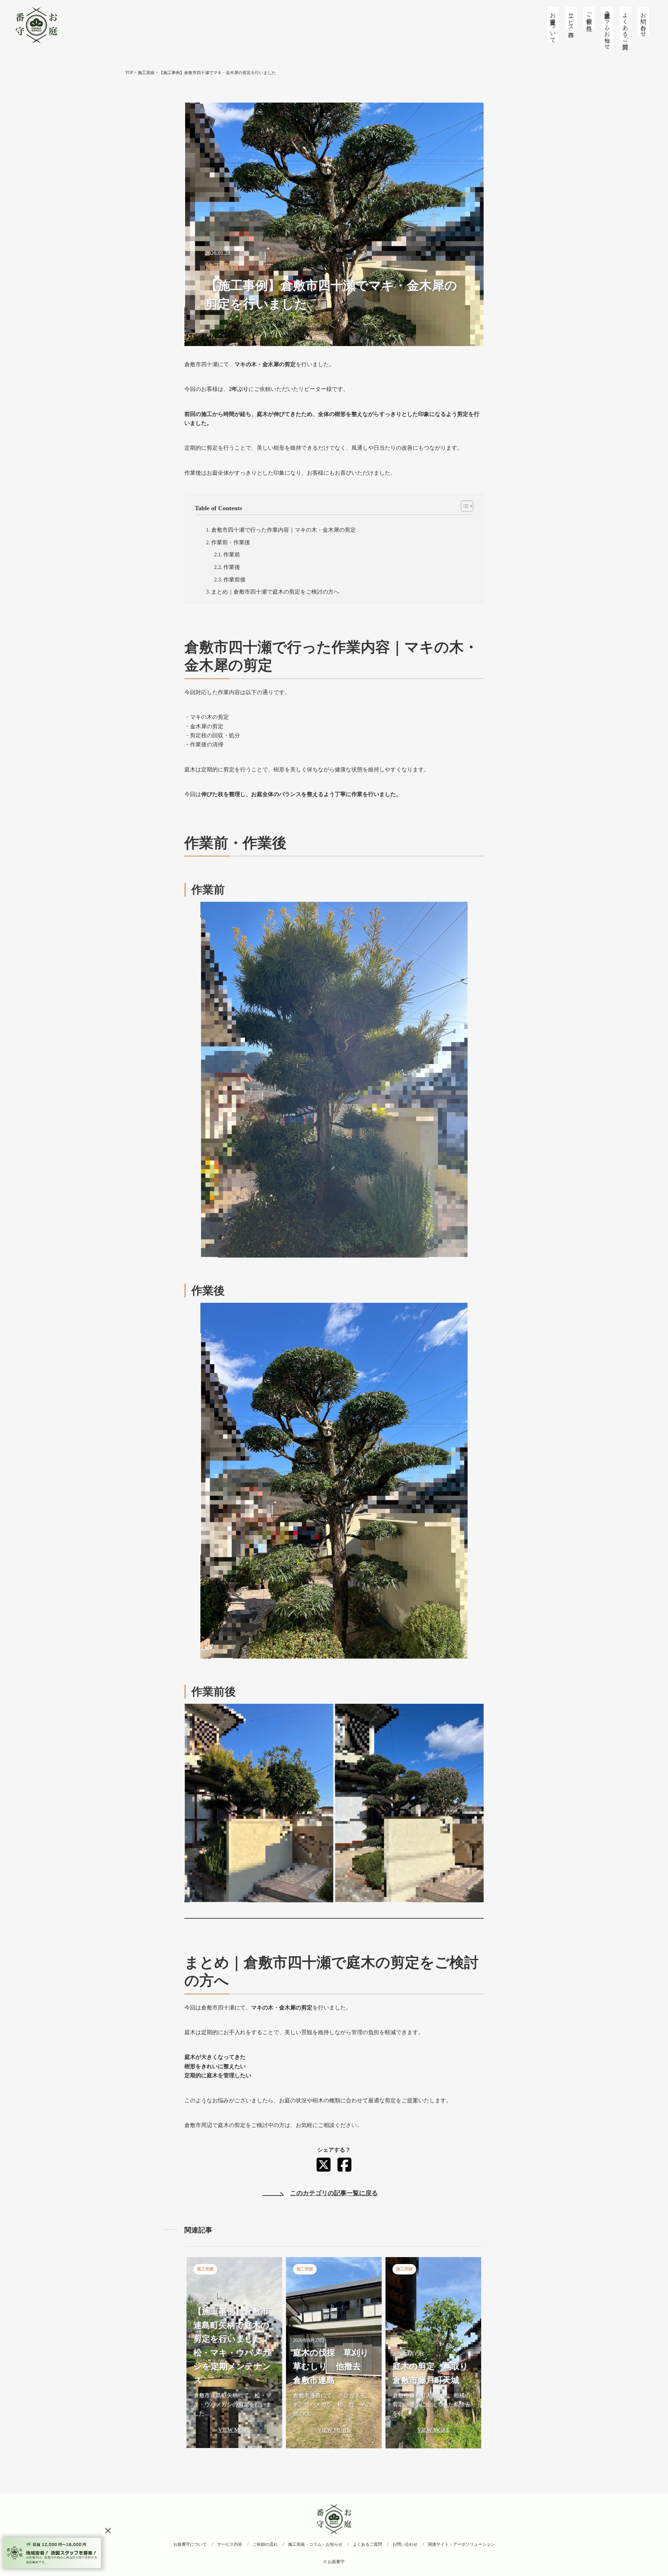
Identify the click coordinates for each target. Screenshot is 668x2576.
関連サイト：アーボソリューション (461, 2544)
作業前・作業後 (231, 542)
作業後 (232, 567)
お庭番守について (553, 24)
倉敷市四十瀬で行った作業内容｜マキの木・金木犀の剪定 (284, 530)
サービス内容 (571, 18)
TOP (129, 73)
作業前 (232, 555)
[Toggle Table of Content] (464, 506)
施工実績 (146, 73)
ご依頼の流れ (589, 18)
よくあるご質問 (625, 24)
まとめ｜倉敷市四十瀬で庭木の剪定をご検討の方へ (275, 592)
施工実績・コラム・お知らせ (607, 27)
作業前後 (234, 580)
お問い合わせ (643, 21)
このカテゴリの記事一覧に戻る (334, 2193)
